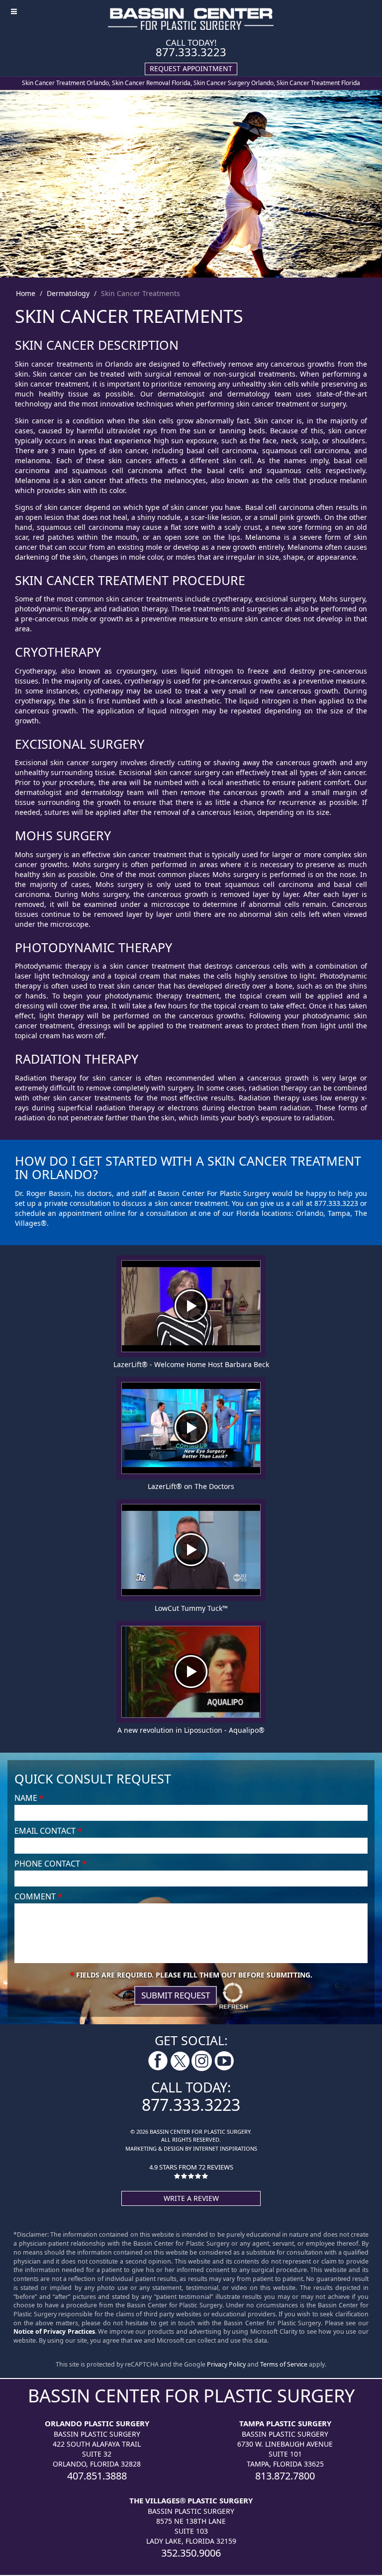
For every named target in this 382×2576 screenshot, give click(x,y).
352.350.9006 (191, 2553)
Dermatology (68, 293)
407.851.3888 (97, 2476)
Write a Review (191, 2198)
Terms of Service (284, 2364)
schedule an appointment (58, 1213)
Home (26, 293)
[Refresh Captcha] (234, 1995)
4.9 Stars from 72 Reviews (191, 2167)
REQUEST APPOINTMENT (191, 68)
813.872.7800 (285, 2476)
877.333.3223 (191, 52)
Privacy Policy (226, 2364)
